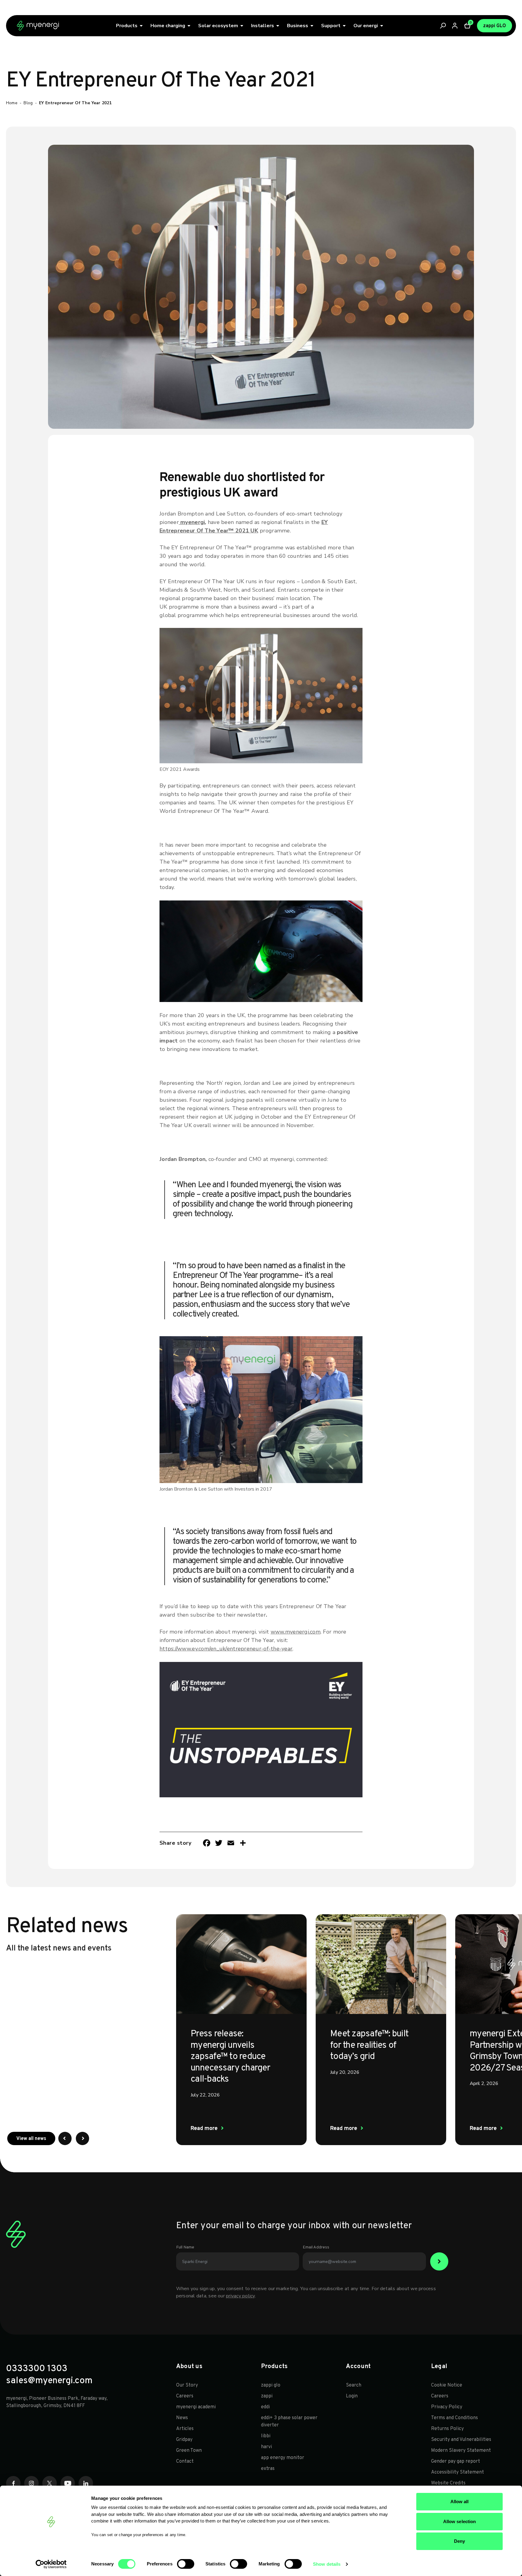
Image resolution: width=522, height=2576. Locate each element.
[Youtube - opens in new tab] (68, 2483)
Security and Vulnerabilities (462, 2440)
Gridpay (184, 2440)
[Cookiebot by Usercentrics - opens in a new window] (51, 2564)
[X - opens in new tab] (50, 2483)
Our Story (187, 2385)
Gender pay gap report (456, 2461)
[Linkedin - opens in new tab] (86, 2483)
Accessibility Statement (458, 2472)
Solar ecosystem (218, 26)
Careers (185, 2396)
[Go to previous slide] (65, 2138)
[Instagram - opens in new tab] (31, 2483)
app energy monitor (283, 2458)
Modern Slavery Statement (461, 2451)
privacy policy (240, 2296)
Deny (459, 2541)
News (182, 2418)
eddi (265, 2407)
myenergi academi (196, 2407)
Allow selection (460, 2521)
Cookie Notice (447, 2385)
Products (127, 26)
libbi (266, 2436)
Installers (263, 26)
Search (354, 2385)
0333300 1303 (37, 2369)
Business (298, 26)
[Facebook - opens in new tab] (13, 2483)
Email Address (316, 2247)
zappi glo (271, 2385)
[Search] (443, 26)
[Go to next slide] (82, 2138)
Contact (185, 2461)
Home (12, 103)
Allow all (460, 2502)
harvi (266, 2447)
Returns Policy (447, 2429)
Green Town (189, 2451)
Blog (28, 103)
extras (268, 2469)
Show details (327, 2564)
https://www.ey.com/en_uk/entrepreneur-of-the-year (226, 1649)
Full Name (185, 2247)
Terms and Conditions (454, 2418)
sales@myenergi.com (49, 2381)
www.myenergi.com (296, 1632)
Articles (185, 2429)
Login (352, 2396)
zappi (267, 2396)
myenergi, (193, 522)
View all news (36, 2139)
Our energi (366, 26)
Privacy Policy (447, 2407)
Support (331, 26)
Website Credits (448, 2483)
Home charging (168, 26)
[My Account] (455, 26)
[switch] (186, 2564)
